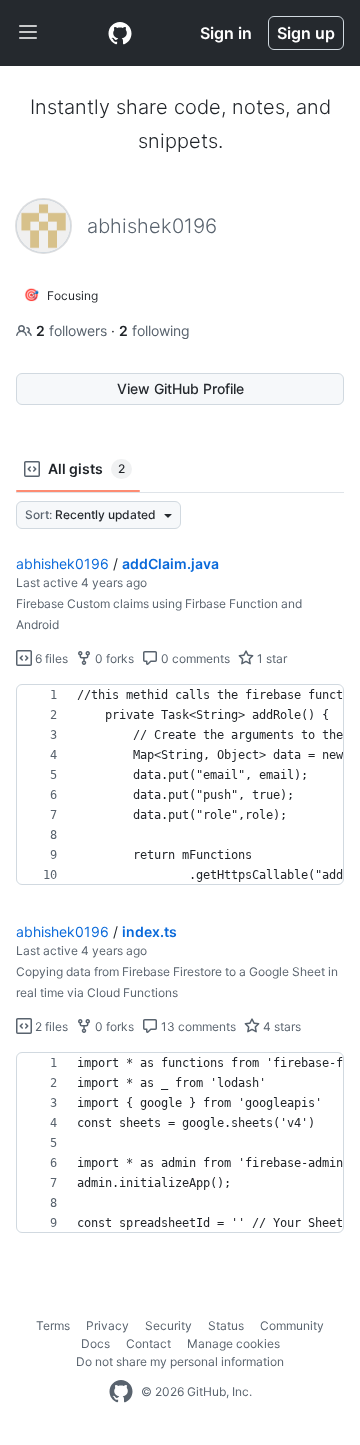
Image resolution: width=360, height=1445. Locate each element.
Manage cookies (233, 1343)
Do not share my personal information (180, 1361)
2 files (50, 1026)
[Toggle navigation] (28, 33)
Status (226, 1325)
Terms (53, 1325)
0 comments (194, 658)
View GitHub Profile (180, 388)
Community (292, 1325)
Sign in (226, 33)
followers (73, 330)
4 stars (280, 1026)
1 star (270, 658)
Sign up (306, 33)
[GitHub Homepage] (121, 1392)
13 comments (197, 1026)
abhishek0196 (62, 563)
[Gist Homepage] (120, 33)
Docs (95, 1343)
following (154, 330)
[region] (180, 785)
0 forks (113, 658)
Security (168, 1325)
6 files (50, 658)
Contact (148, 1343)
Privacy (107, 1325)
